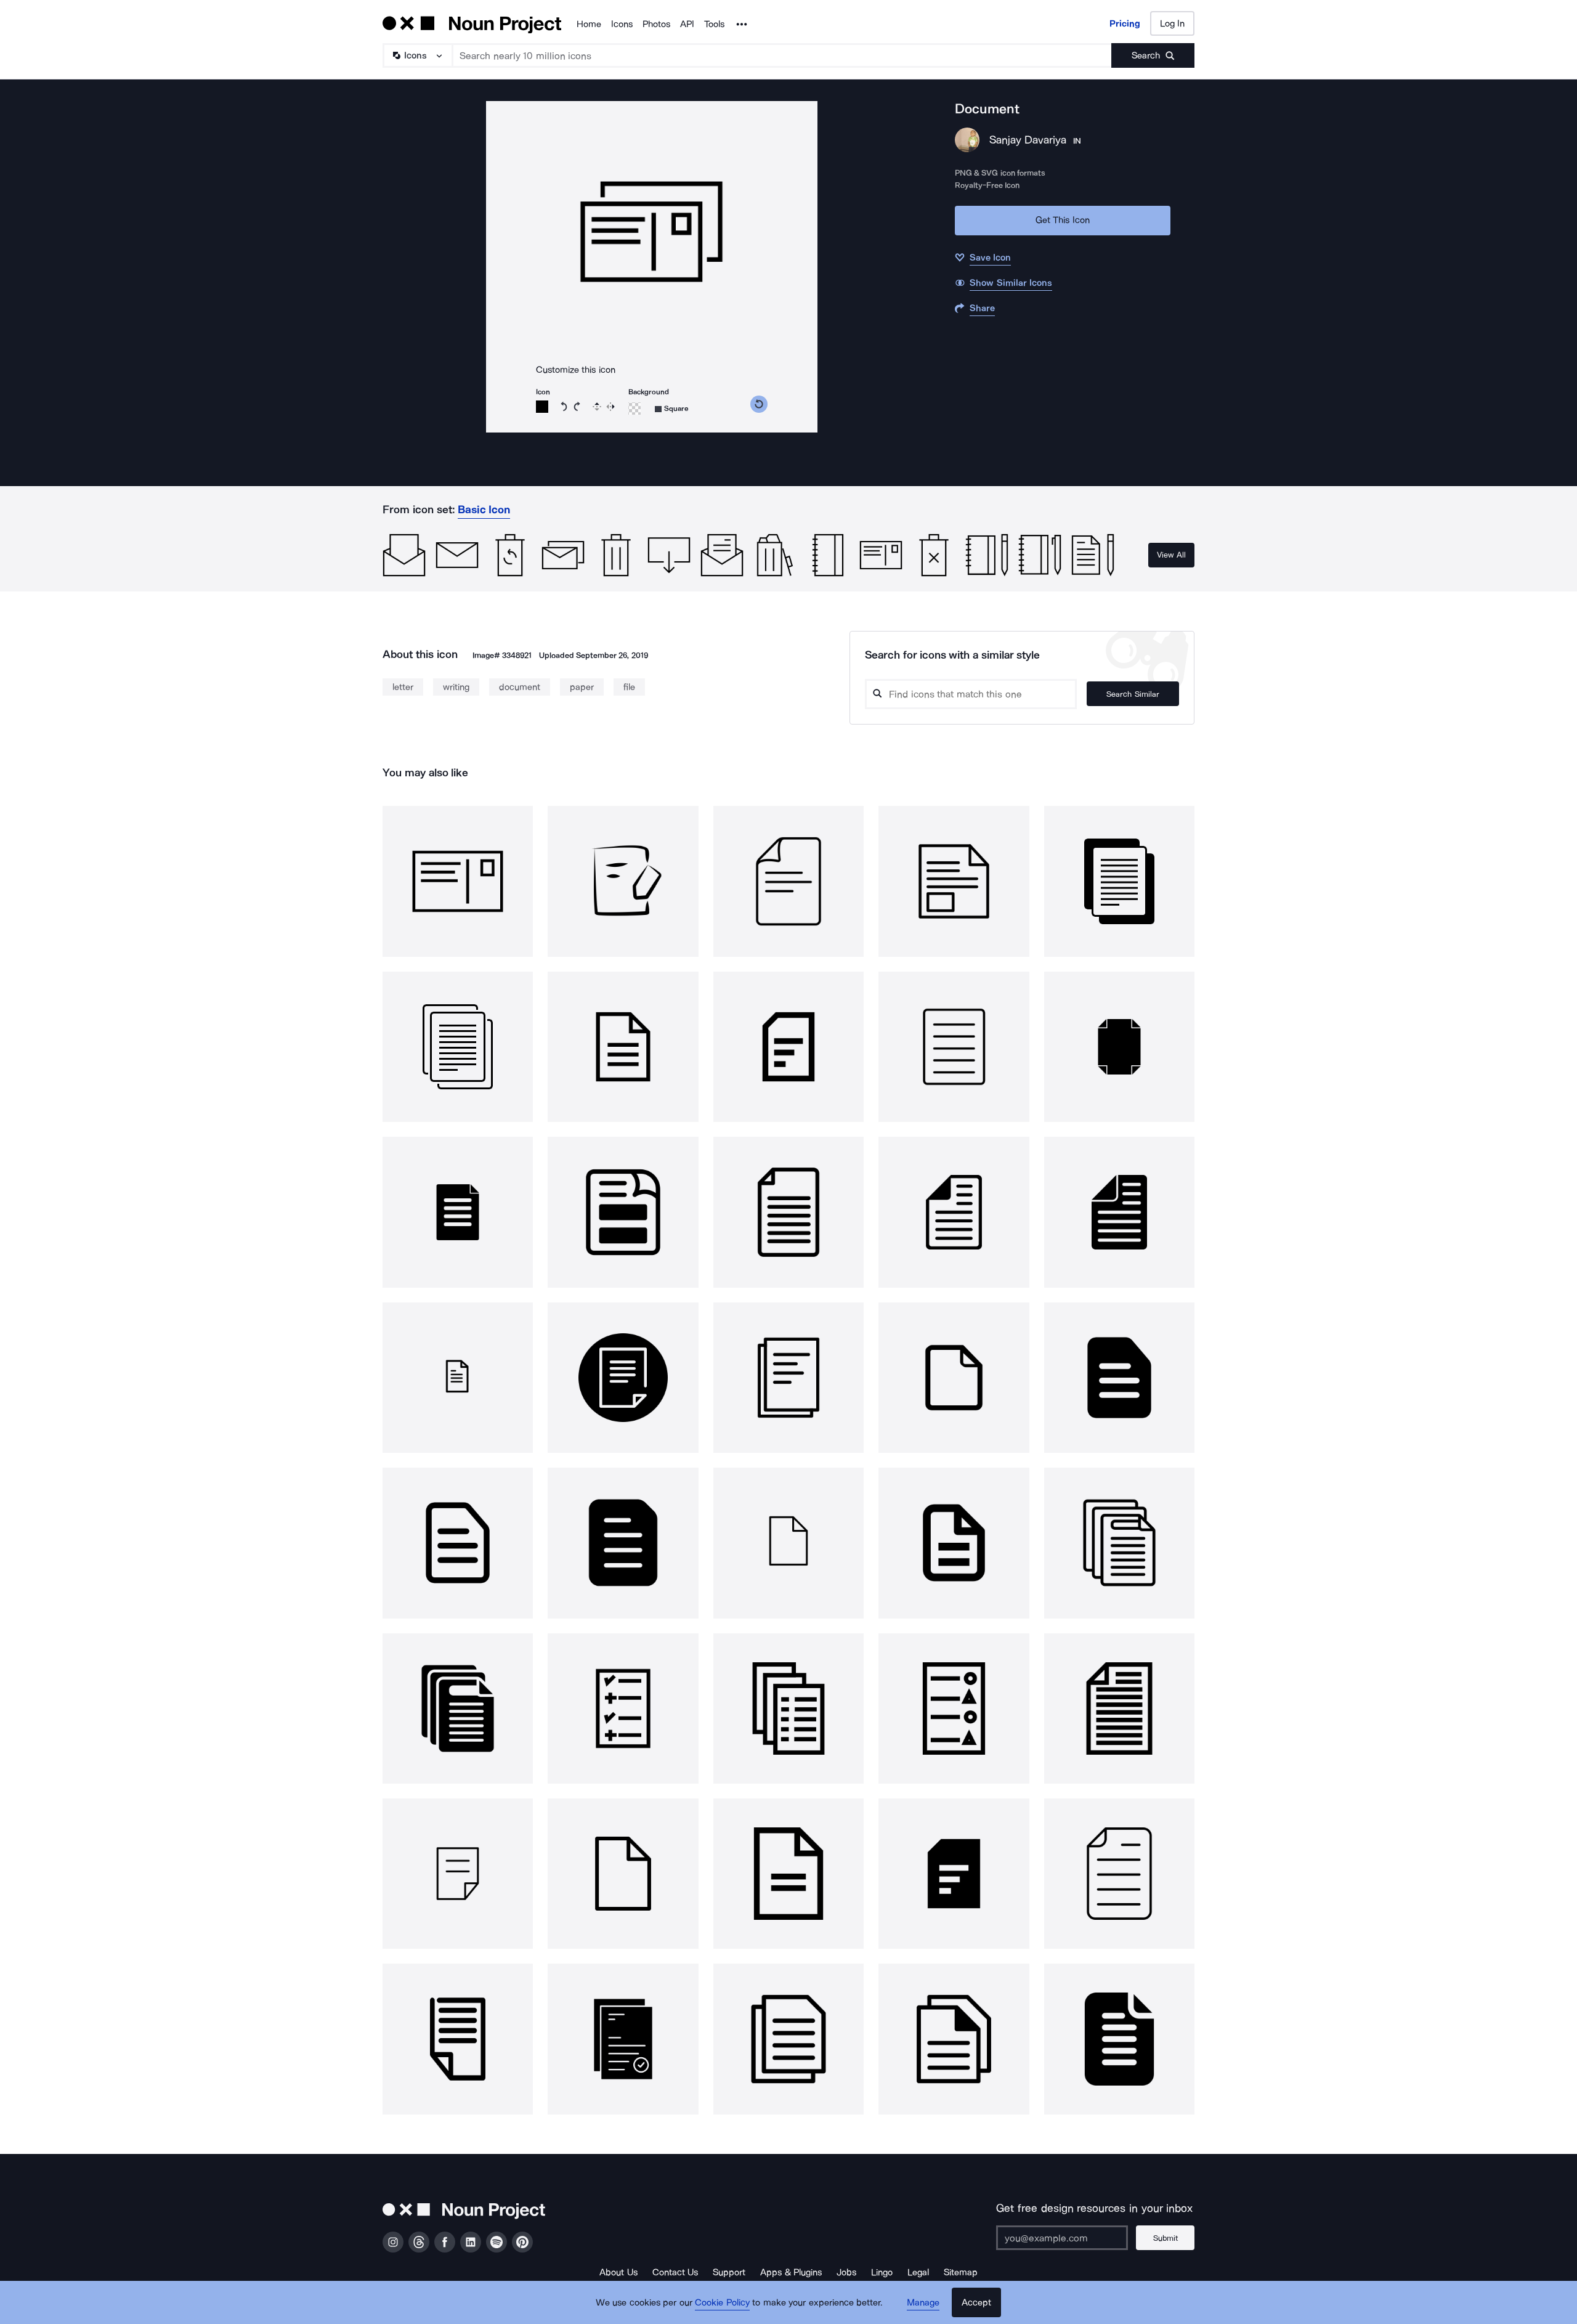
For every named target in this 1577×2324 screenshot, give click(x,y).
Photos (656, 24)
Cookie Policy (722, 2302)
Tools (714, 24)
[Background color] (634, 408)
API (687, 24)
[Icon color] (542, 407)
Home (589, 24)
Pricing (1125, 23)
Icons (622, 24)
